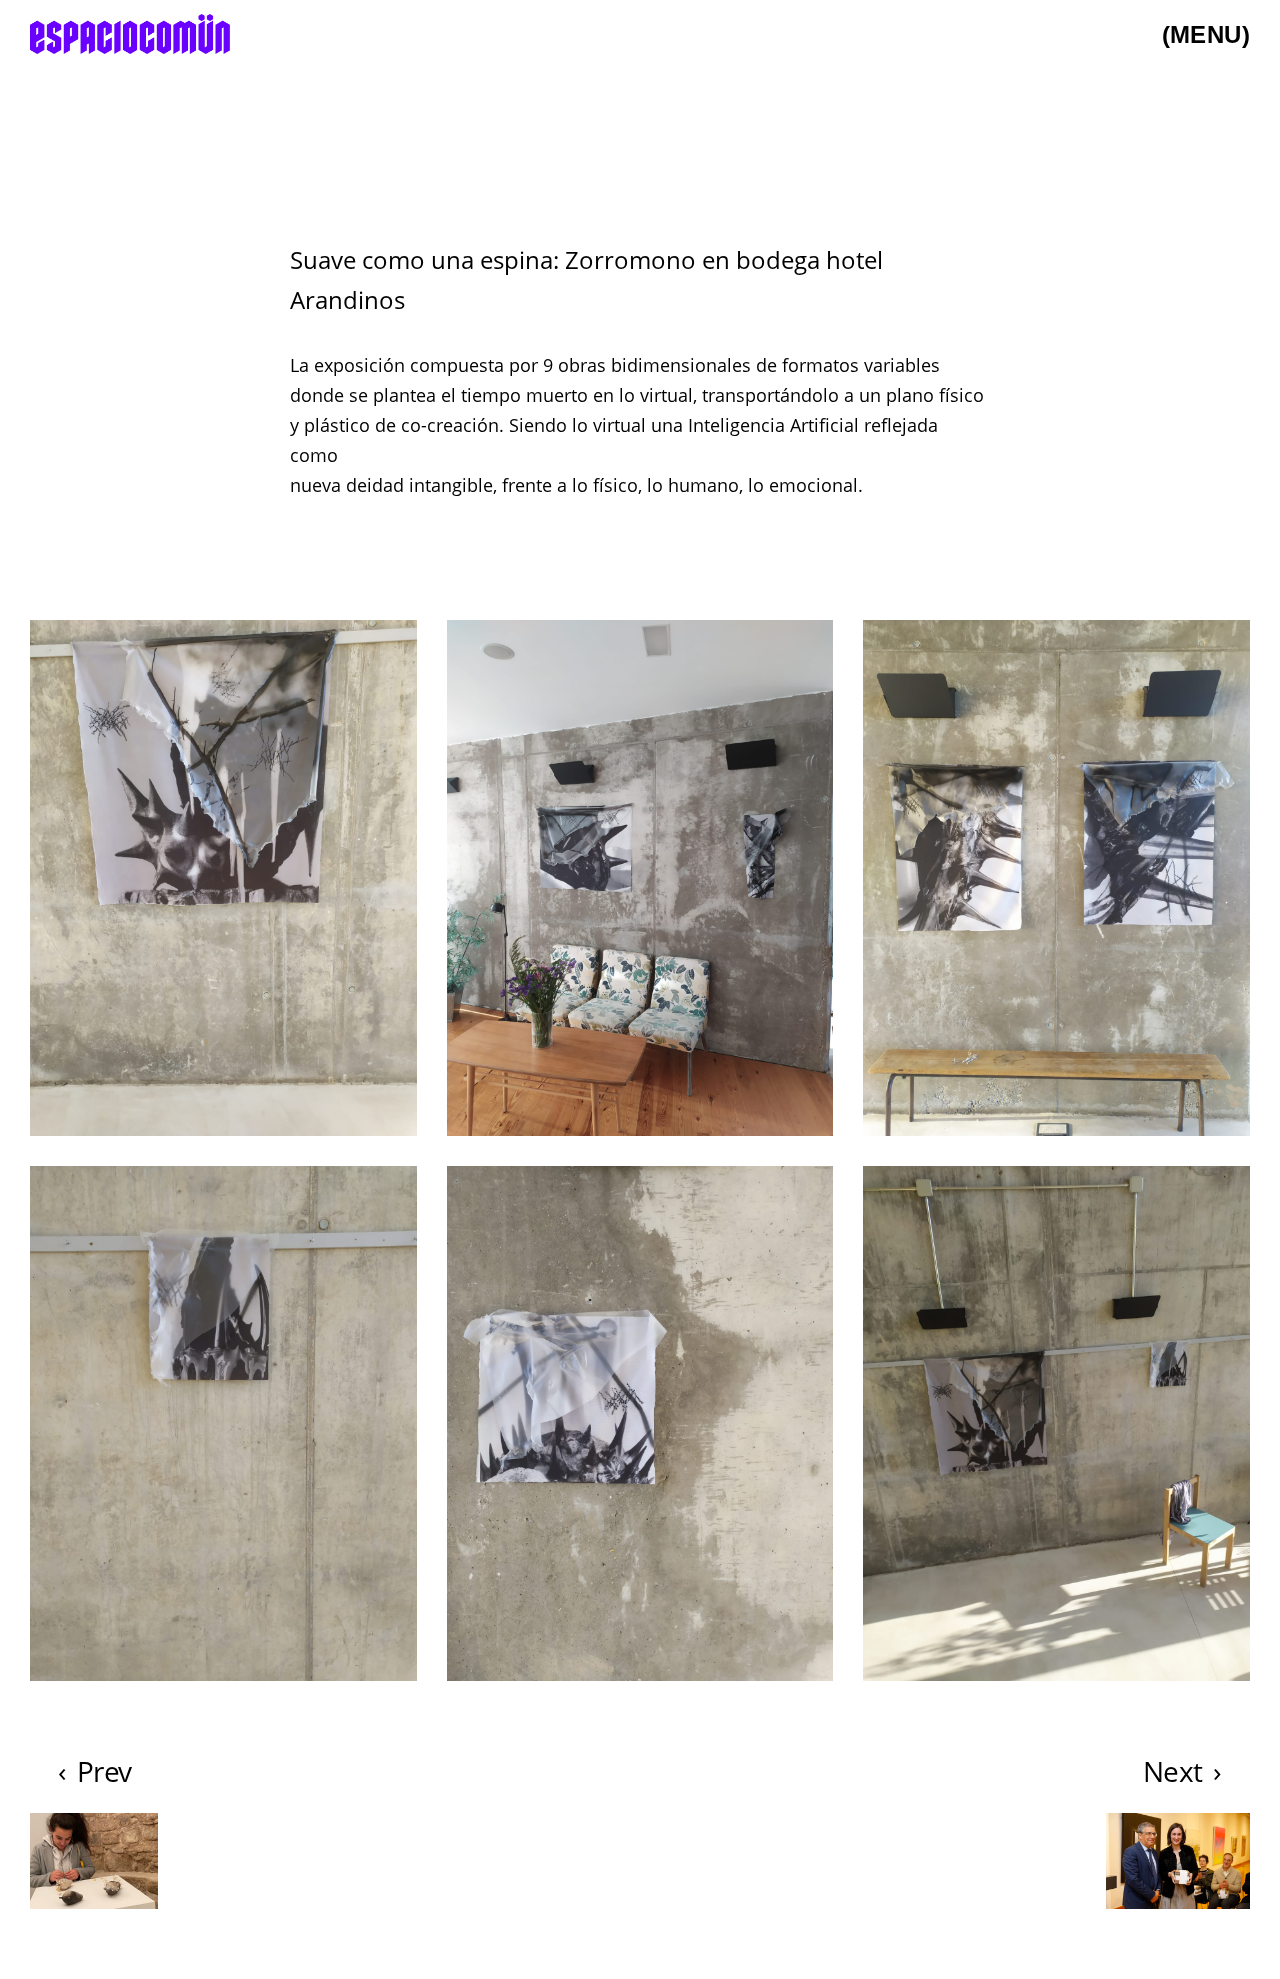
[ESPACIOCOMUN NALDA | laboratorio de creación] (130, 35)
